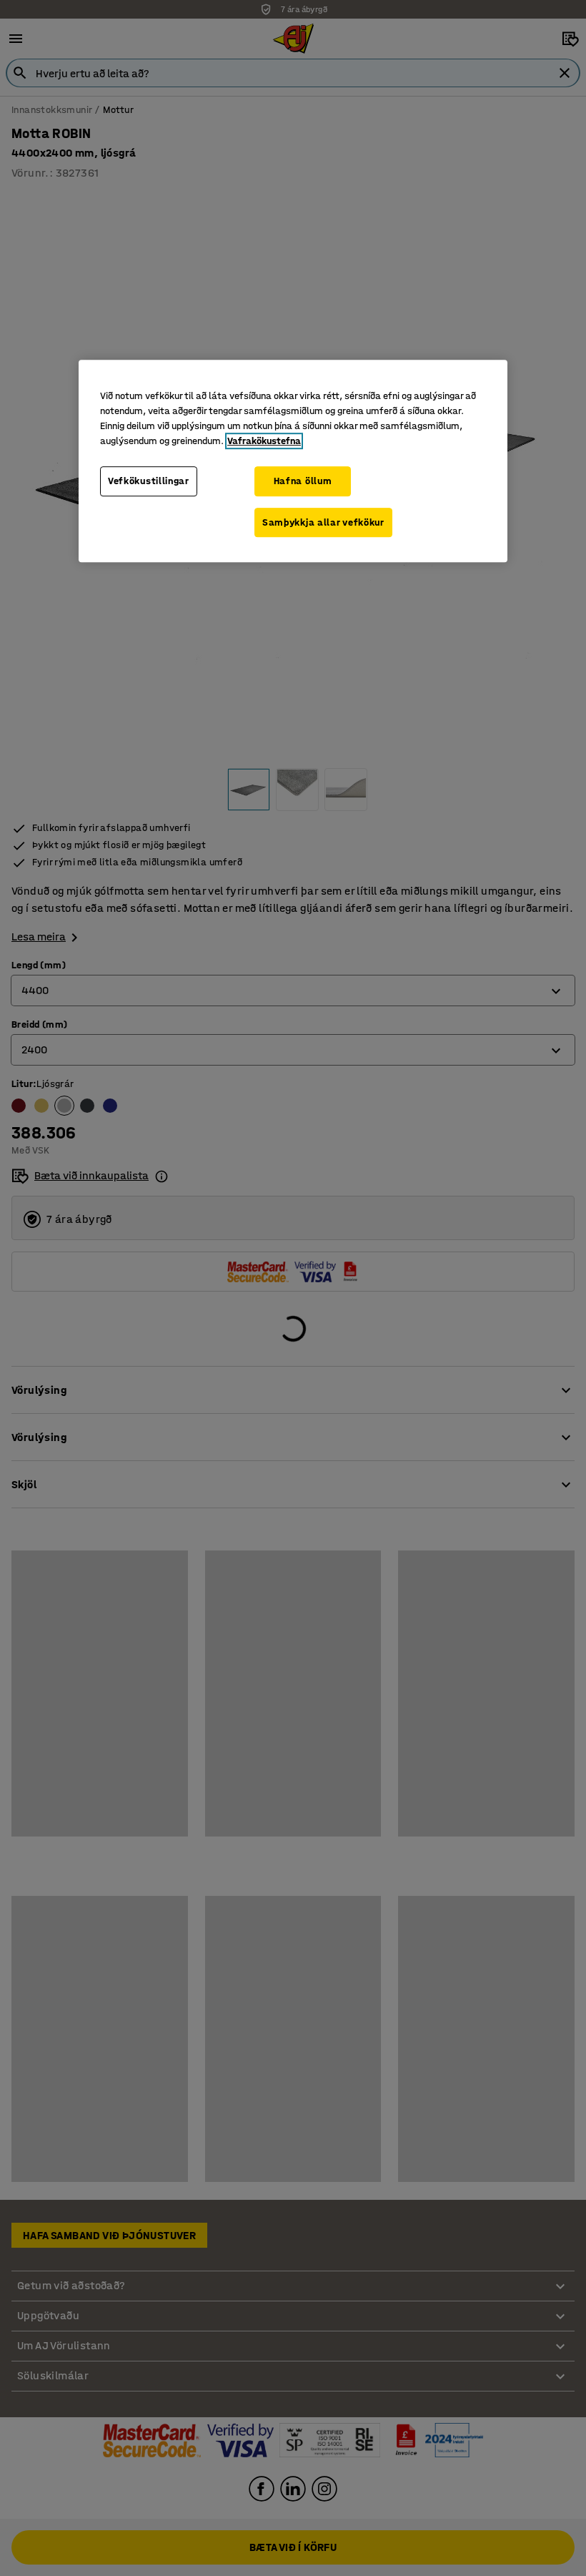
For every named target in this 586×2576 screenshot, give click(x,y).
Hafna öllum (303, 481)
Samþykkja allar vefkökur (323, 522)
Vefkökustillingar (149, 481)
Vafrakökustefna (264, 441)
